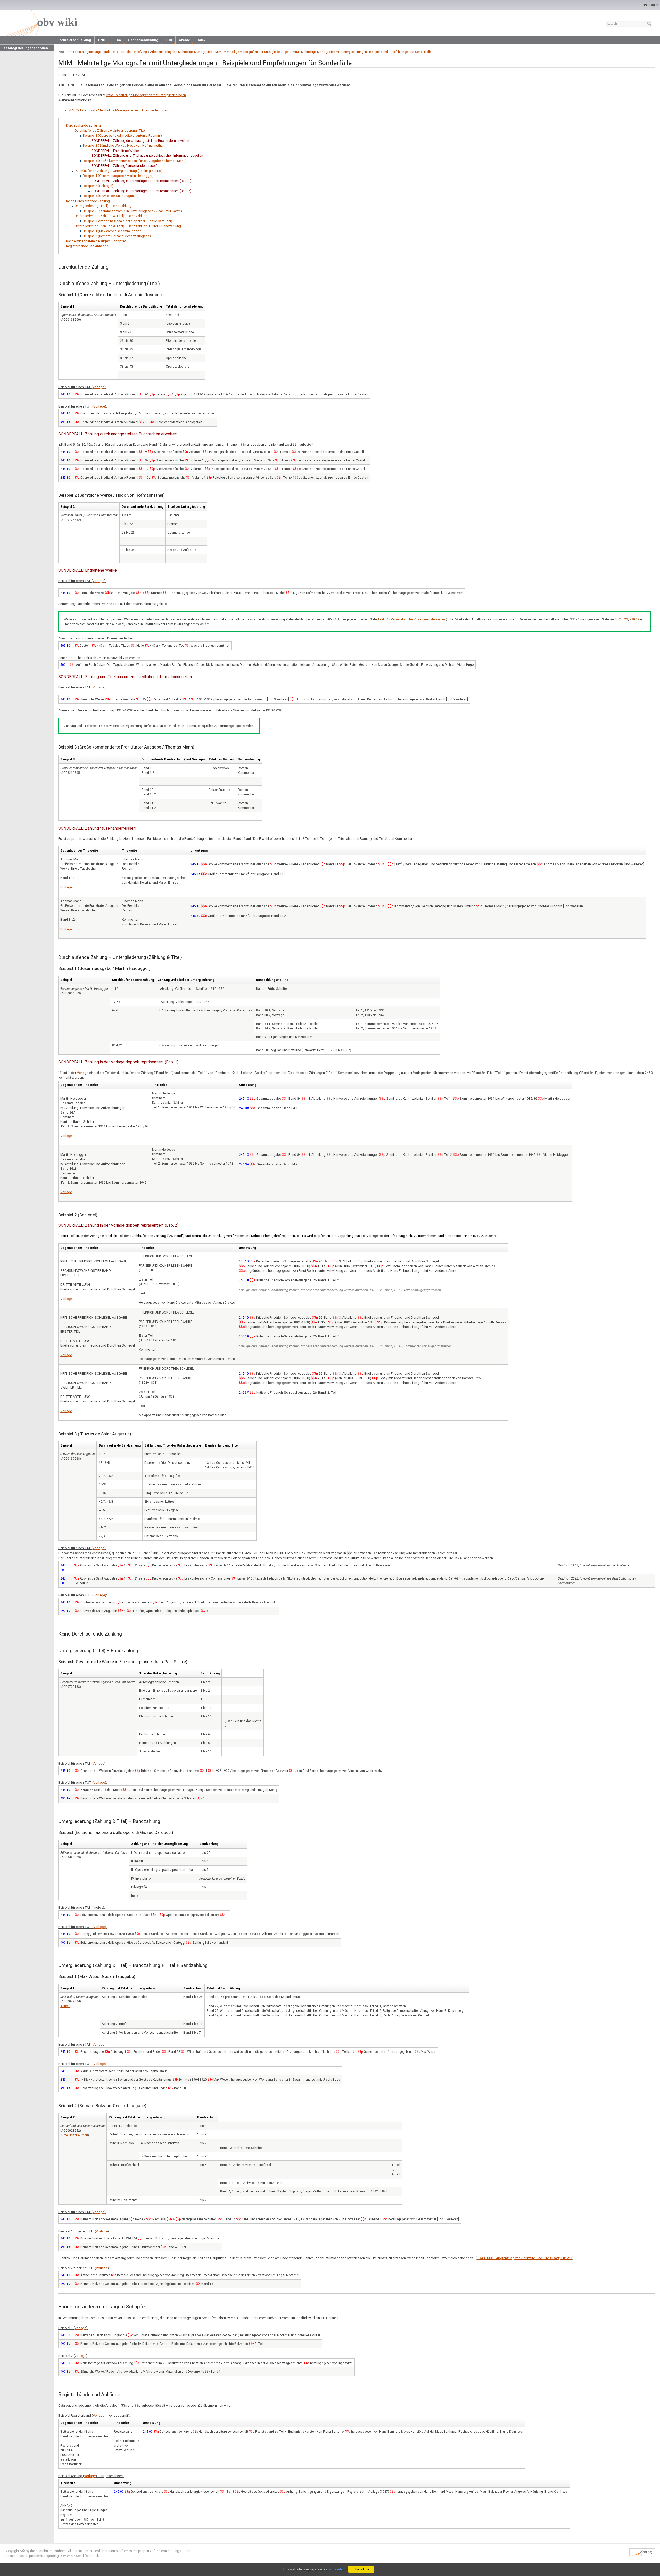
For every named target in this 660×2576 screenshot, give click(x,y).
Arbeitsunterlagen (163, 52)
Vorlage (98, 387)
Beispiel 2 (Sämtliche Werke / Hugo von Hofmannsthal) (124, 146)
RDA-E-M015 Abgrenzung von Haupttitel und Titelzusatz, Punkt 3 (524, 2258)
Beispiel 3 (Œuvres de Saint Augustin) (111, 196)
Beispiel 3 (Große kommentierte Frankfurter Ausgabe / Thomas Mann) (135, 161)
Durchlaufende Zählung (83, 125)
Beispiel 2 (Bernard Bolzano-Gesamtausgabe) (117, 236)
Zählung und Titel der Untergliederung (159, 1844)
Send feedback (87, 2556)
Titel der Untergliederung (185, 306)
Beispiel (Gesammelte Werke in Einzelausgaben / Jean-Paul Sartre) (132, 211)
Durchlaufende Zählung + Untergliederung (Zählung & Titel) (119, 171)
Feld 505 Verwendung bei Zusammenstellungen (412, 619)
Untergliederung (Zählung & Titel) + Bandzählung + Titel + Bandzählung (128, 226)
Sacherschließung (143, 40)
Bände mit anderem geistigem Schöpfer (96, 241)
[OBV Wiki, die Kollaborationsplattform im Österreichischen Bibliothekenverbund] (40, 23)
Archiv (184, 40)
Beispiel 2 (67, 507)
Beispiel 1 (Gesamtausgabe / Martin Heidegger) (118, 176)
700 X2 (623, 619)
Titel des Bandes (221, 759)
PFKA (117, 40)
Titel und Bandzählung (223, 1988)
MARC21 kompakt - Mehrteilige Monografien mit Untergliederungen (118, 110)
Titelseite (129, 851)
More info (336, 2569)
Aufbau (65, 2006)
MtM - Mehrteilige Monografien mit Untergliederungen (252, 52)
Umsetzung (199, 851)
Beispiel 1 (67, 306)
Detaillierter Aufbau (75, 2135)
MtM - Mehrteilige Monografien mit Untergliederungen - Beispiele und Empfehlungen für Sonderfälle (362, 52)
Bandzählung (209, 1844)
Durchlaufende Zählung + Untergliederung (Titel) (111, 131)
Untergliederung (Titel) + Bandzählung (103, 206)
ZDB (169, 40)
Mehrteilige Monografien (195, 52)
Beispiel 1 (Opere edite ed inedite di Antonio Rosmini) (122, 135)
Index (201, 40)
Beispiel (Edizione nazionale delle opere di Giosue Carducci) (127, 221)
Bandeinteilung (249, 759)
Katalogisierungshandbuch (26, 48)
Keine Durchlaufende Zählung (88, 201)
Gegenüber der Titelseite (79, 851)
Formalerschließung (74, 40)
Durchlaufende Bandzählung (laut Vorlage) (173, 759)
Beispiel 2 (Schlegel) (98, 186)
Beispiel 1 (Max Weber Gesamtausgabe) (113, 231)
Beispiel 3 (67, 759)
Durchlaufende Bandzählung (141, 306)
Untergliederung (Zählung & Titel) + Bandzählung (111, 216)
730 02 (634, 619)
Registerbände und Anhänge (87, 246)
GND (102, 40)
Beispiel (66, 1844)
